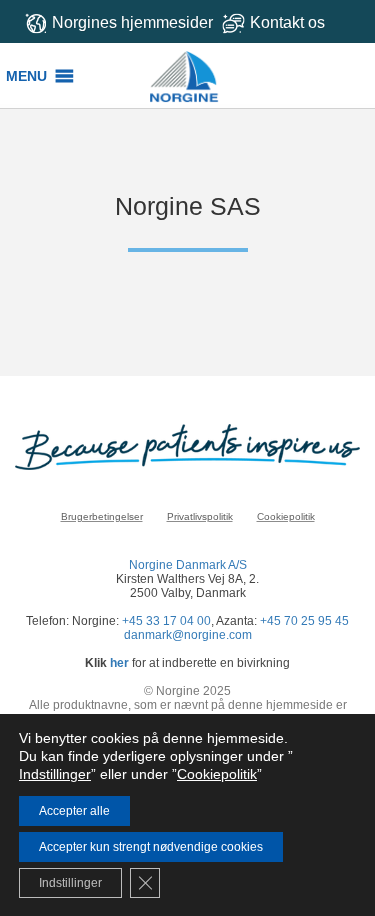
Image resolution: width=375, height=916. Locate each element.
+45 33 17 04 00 (166, 621)
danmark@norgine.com (188, 635)
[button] (26, 76)
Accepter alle (74, 811)
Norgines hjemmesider (132, 22)
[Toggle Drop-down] (292, 22)
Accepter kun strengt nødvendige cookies (151, 847)
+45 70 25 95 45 (304, 621)
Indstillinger (55, 774)
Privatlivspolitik (200, 516)
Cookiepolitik (286, 516)
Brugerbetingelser (102, 516)
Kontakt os (287, 22)
